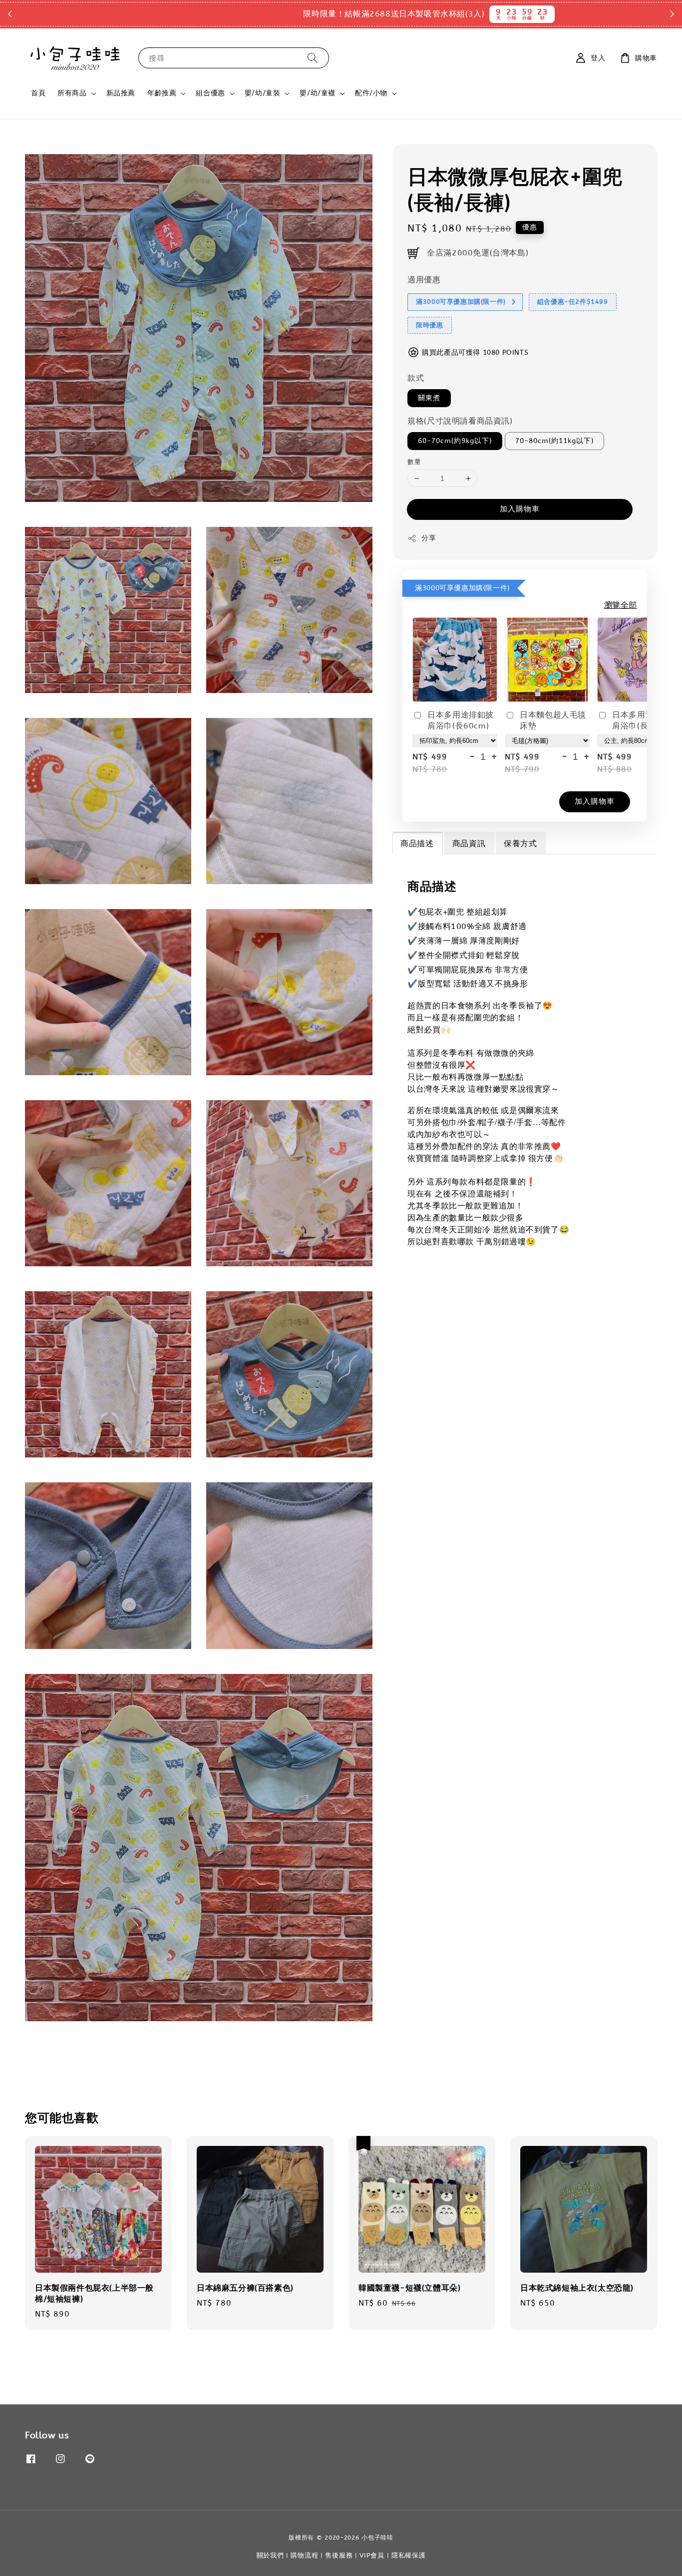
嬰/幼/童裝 (263, 93)
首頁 (38, 93)
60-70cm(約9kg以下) (455, 441)
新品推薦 (121, 93)
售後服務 (339, 2555)
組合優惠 (210, 93)
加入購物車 (520, 509)
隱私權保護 (409, 2555)
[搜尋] (313, 58)
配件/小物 (371, 93)
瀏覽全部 (621, 605)
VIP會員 (372, 2555)
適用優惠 (424, 280)
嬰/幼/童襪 (318, 93)
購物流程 (304, 2555)
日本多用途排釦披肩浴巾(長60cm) (461, 720)
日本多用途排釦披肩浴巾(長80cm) (645, 720)
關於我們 (270, 2555)
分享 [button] (429, 538)
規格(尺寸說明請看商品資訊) (460, 421)
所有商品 (72, 93)
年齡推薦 (162, 93)
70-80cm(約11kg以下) (554, 441)
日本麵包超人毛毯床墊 (553, 720)
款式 (416, 378)
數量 (414, 462)
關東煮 (429, 398)
